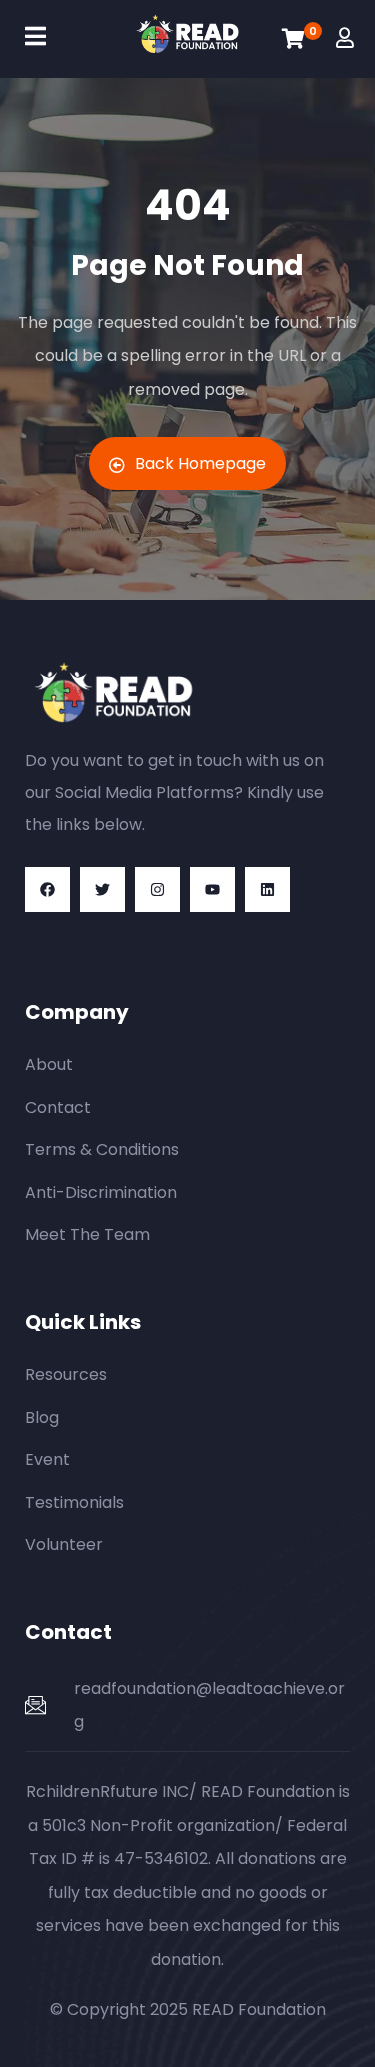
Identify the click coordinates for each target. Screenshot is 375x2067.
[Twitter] (102, 889)
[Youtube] (212, 889)
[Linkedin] (267, 889)
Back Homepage (200, 463)
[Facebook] (47, 889)
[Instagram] (157, 889)
